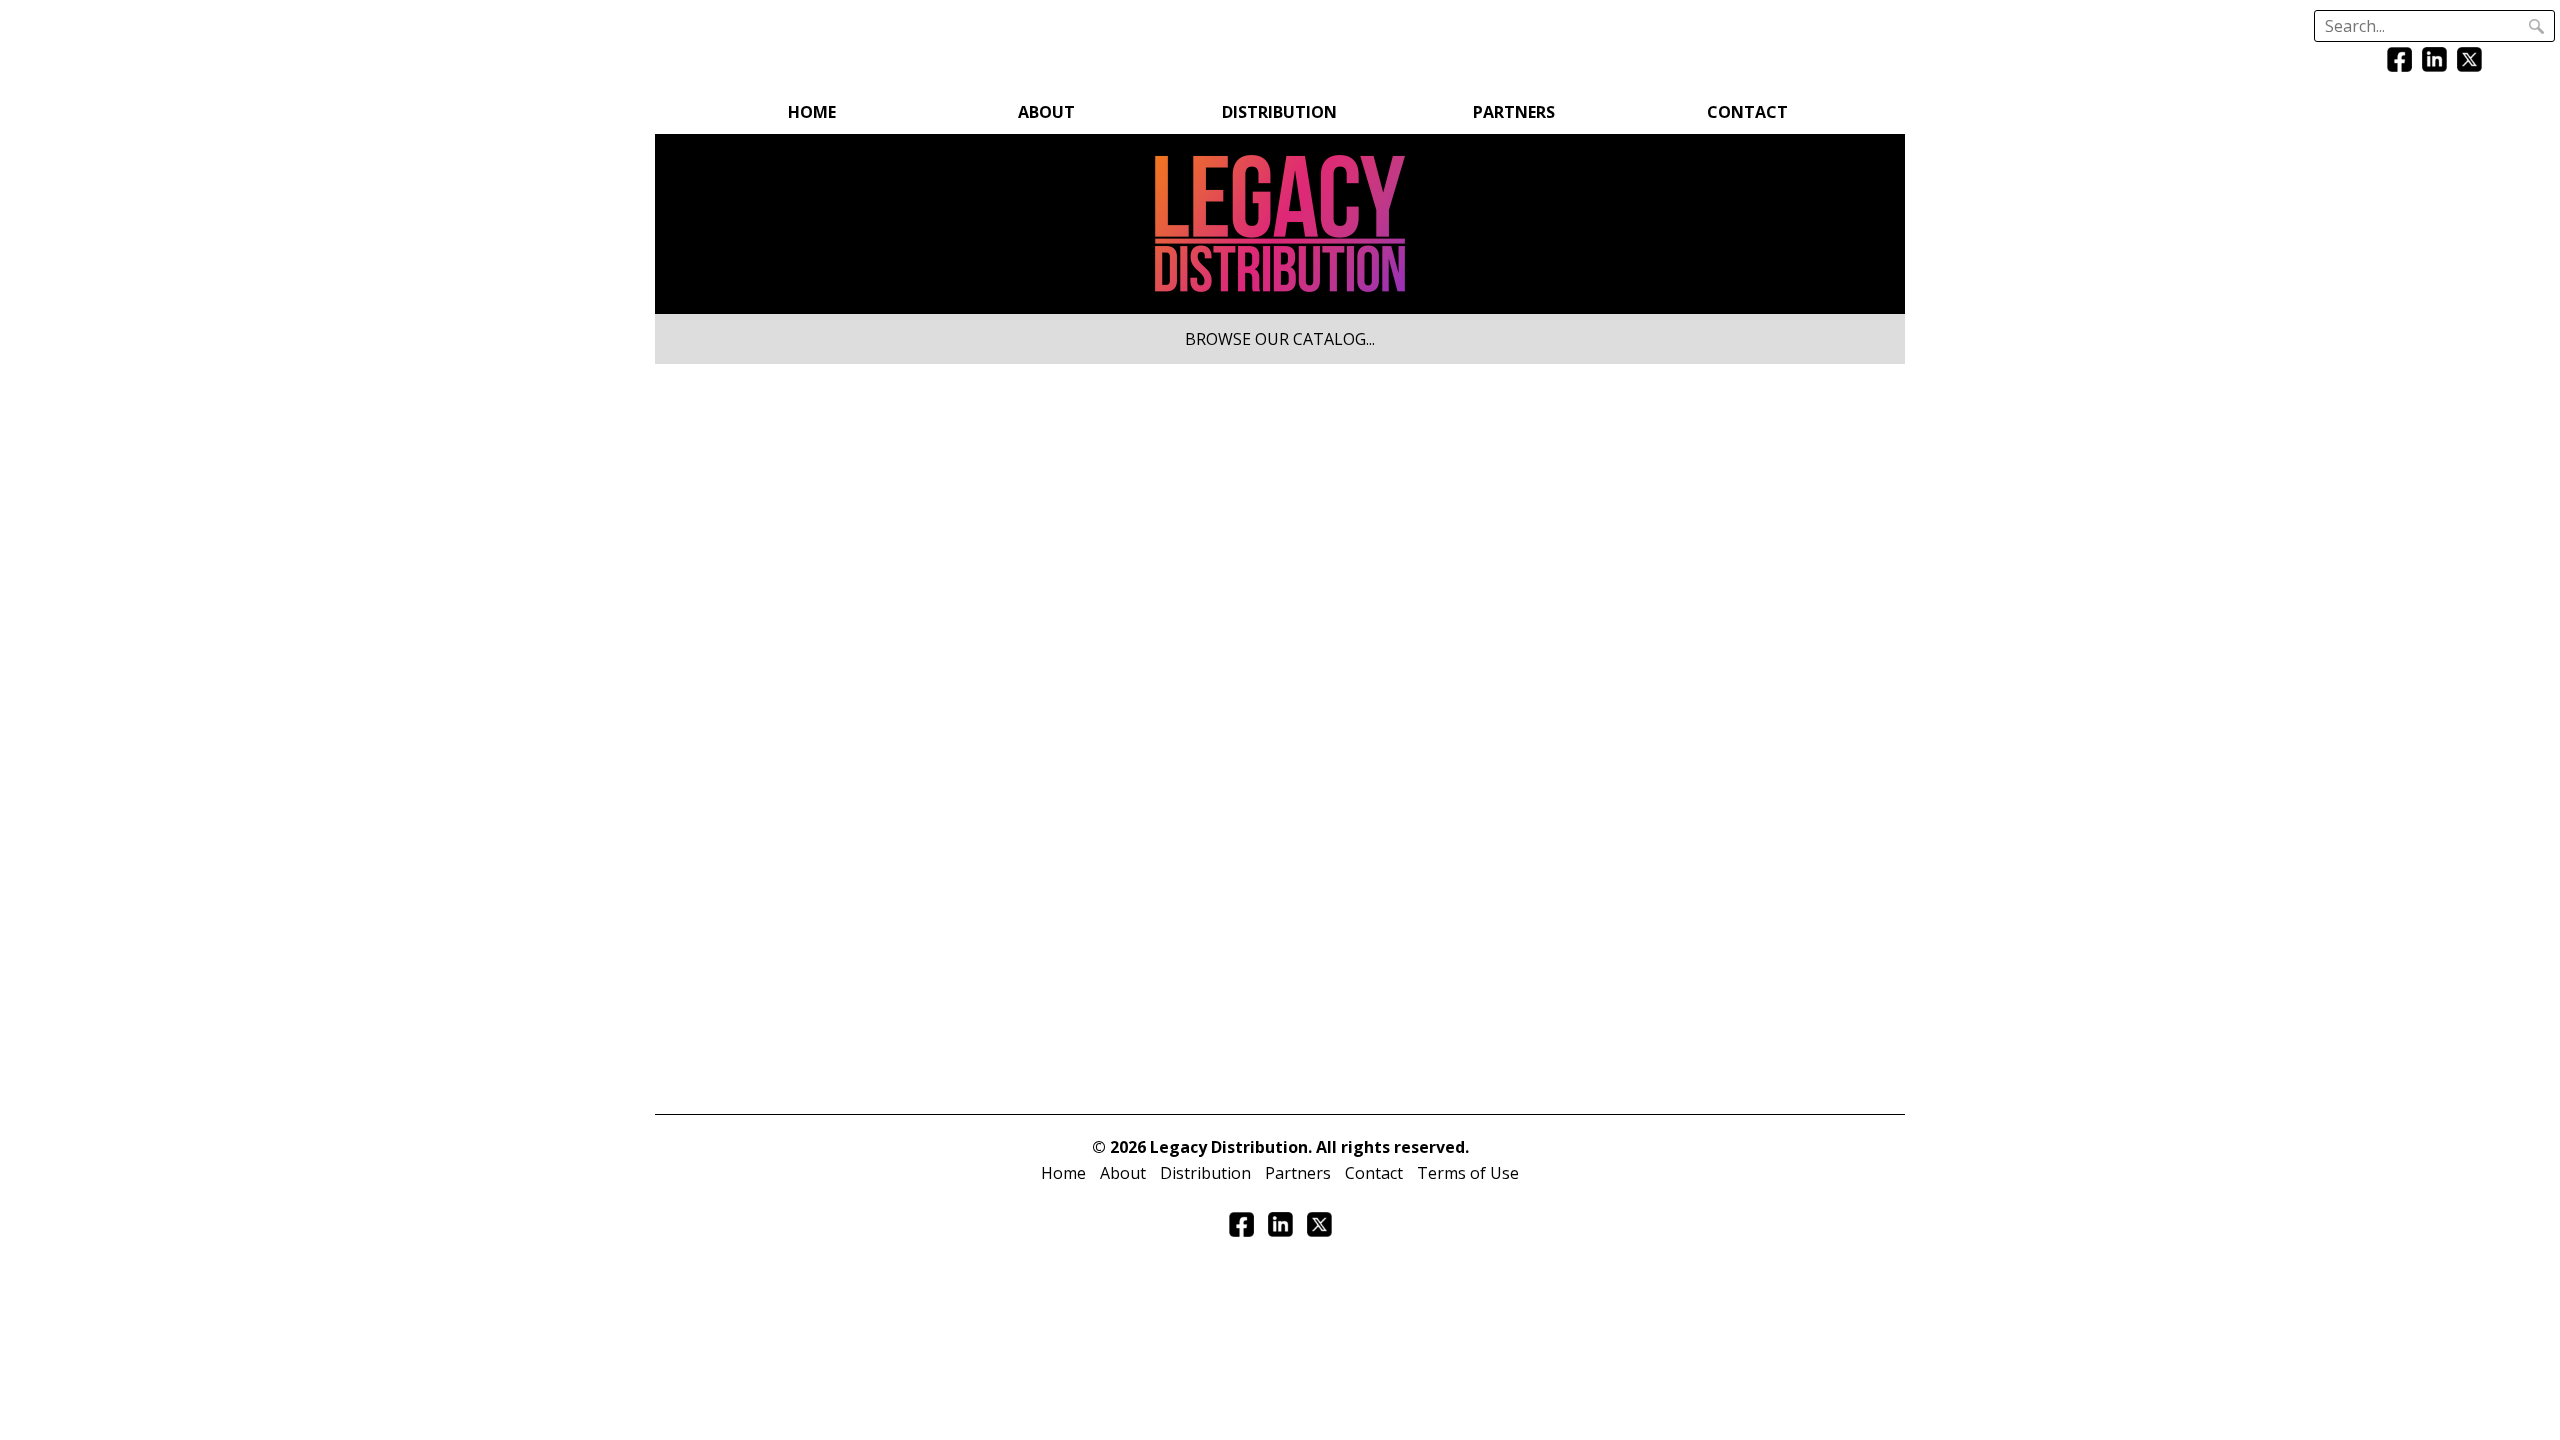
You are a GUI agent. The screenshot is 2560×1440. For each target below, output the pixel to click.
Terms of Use (1468, 1173)
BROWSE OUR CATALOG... (1280, 339)
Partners (1514, 112)
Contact (1747, 112)
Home (812, 112)
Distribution (1279, 112)
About (1046, 112)
